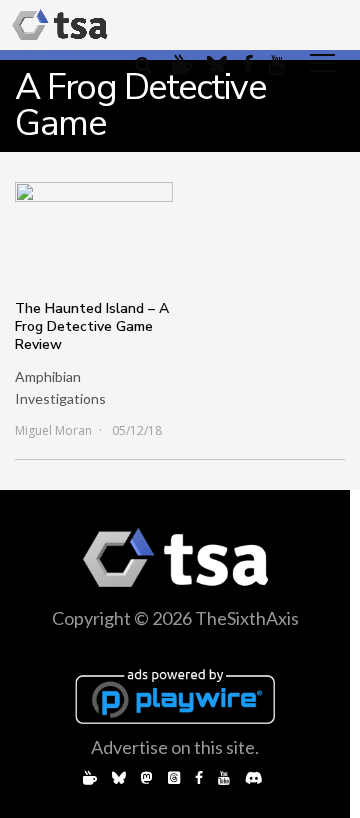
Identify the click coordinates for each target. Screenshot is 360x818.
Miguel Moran (53, 430)
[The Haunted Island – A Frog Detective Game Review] (94, 231)
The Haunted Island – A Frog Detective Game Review (92, 326)
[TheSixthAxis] (60, 25)
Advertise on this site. (175, 747)
